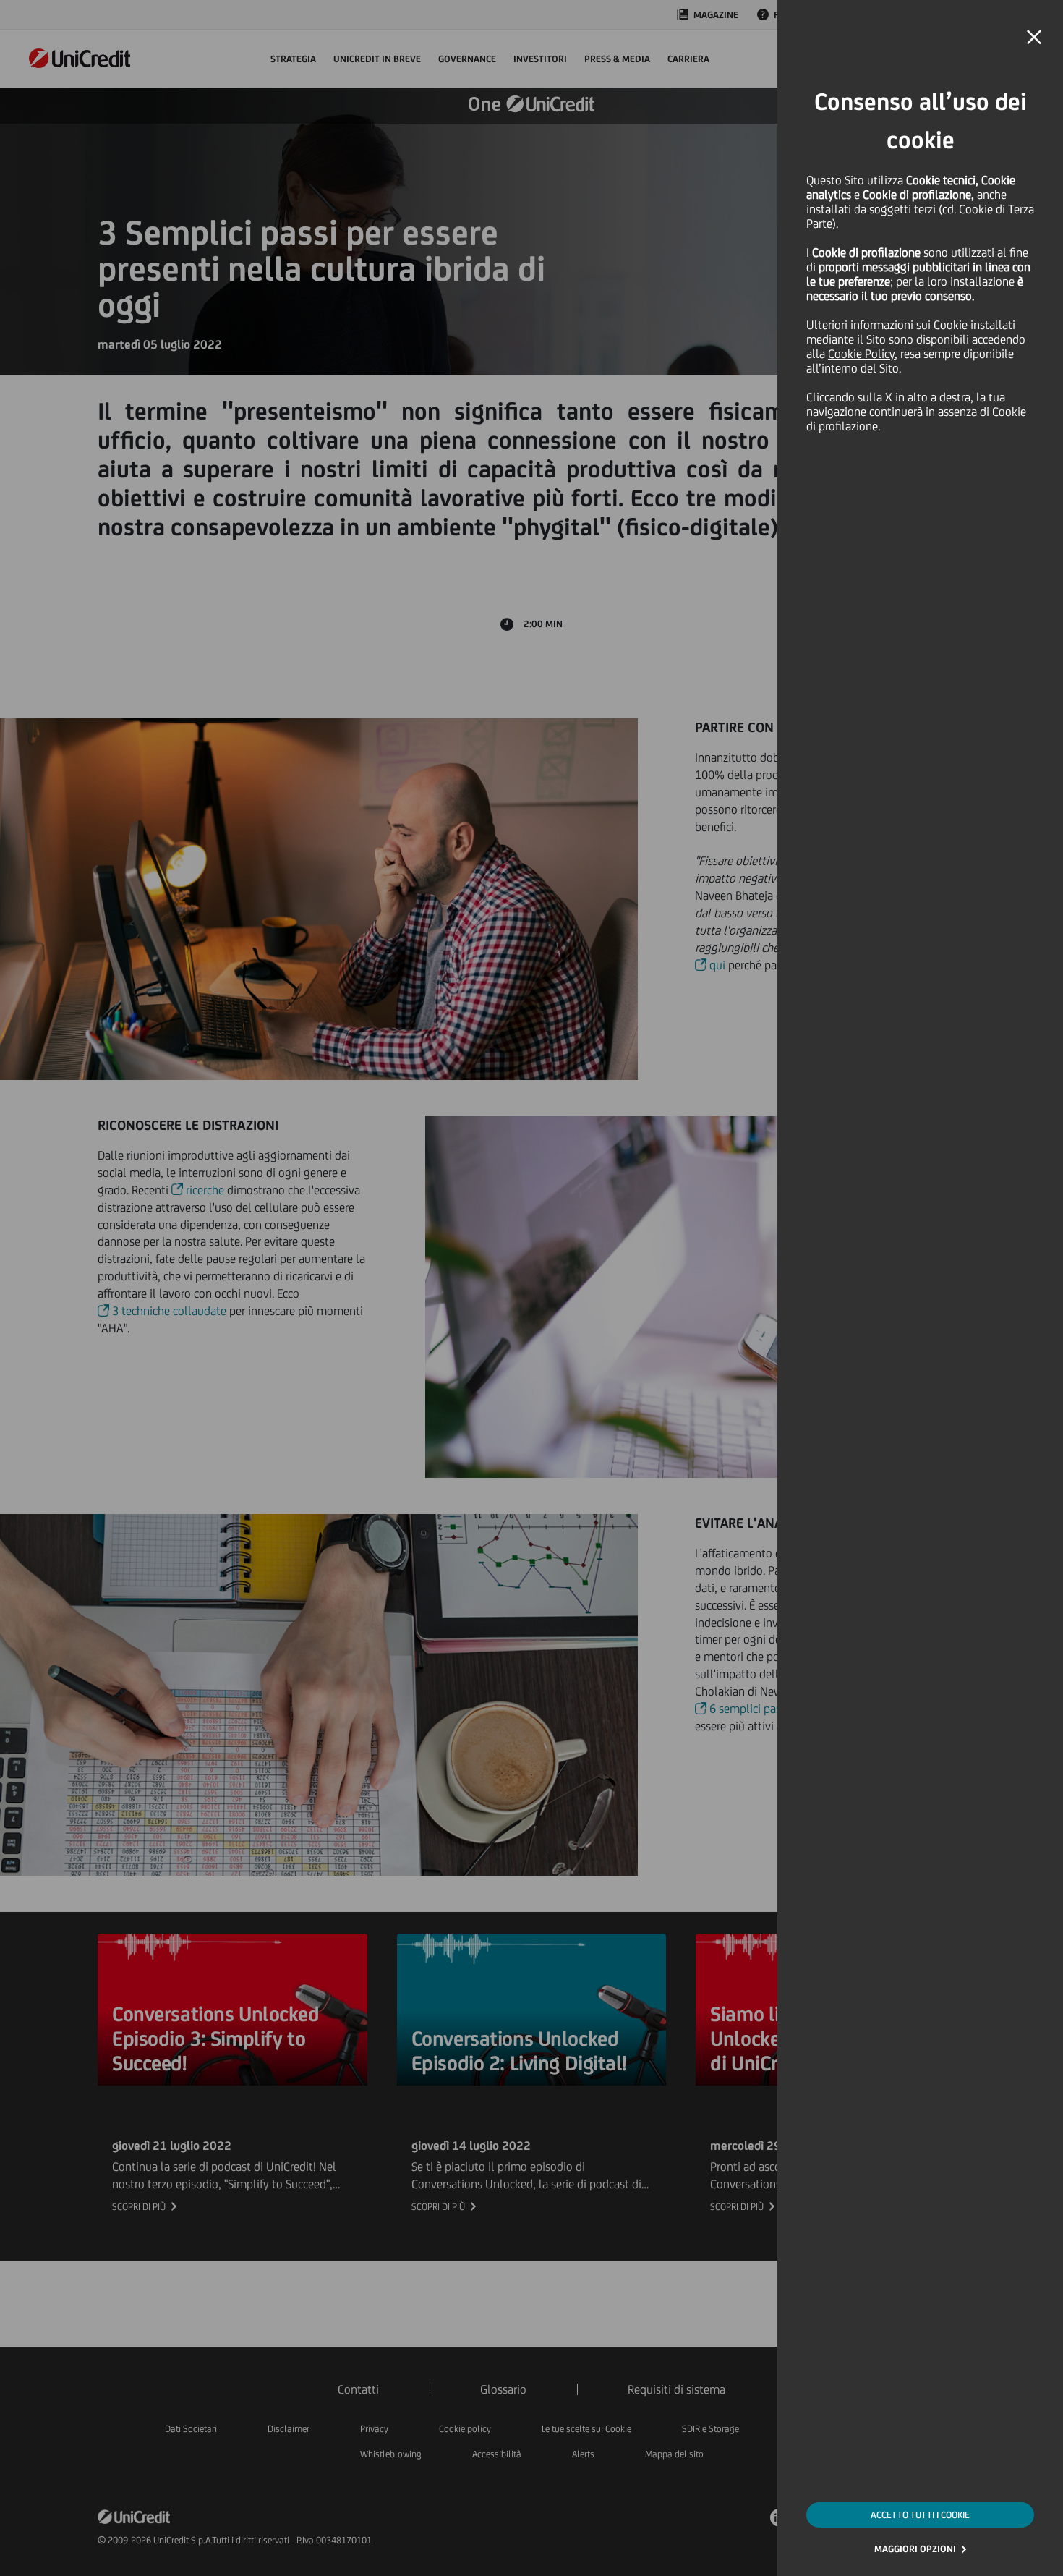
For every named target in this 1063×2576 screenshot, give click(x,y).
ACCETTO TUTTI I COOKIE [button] (920, 2515)
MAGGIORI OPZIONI (915, 2549)
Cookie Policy (861, 354)
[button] (1034, 38)
